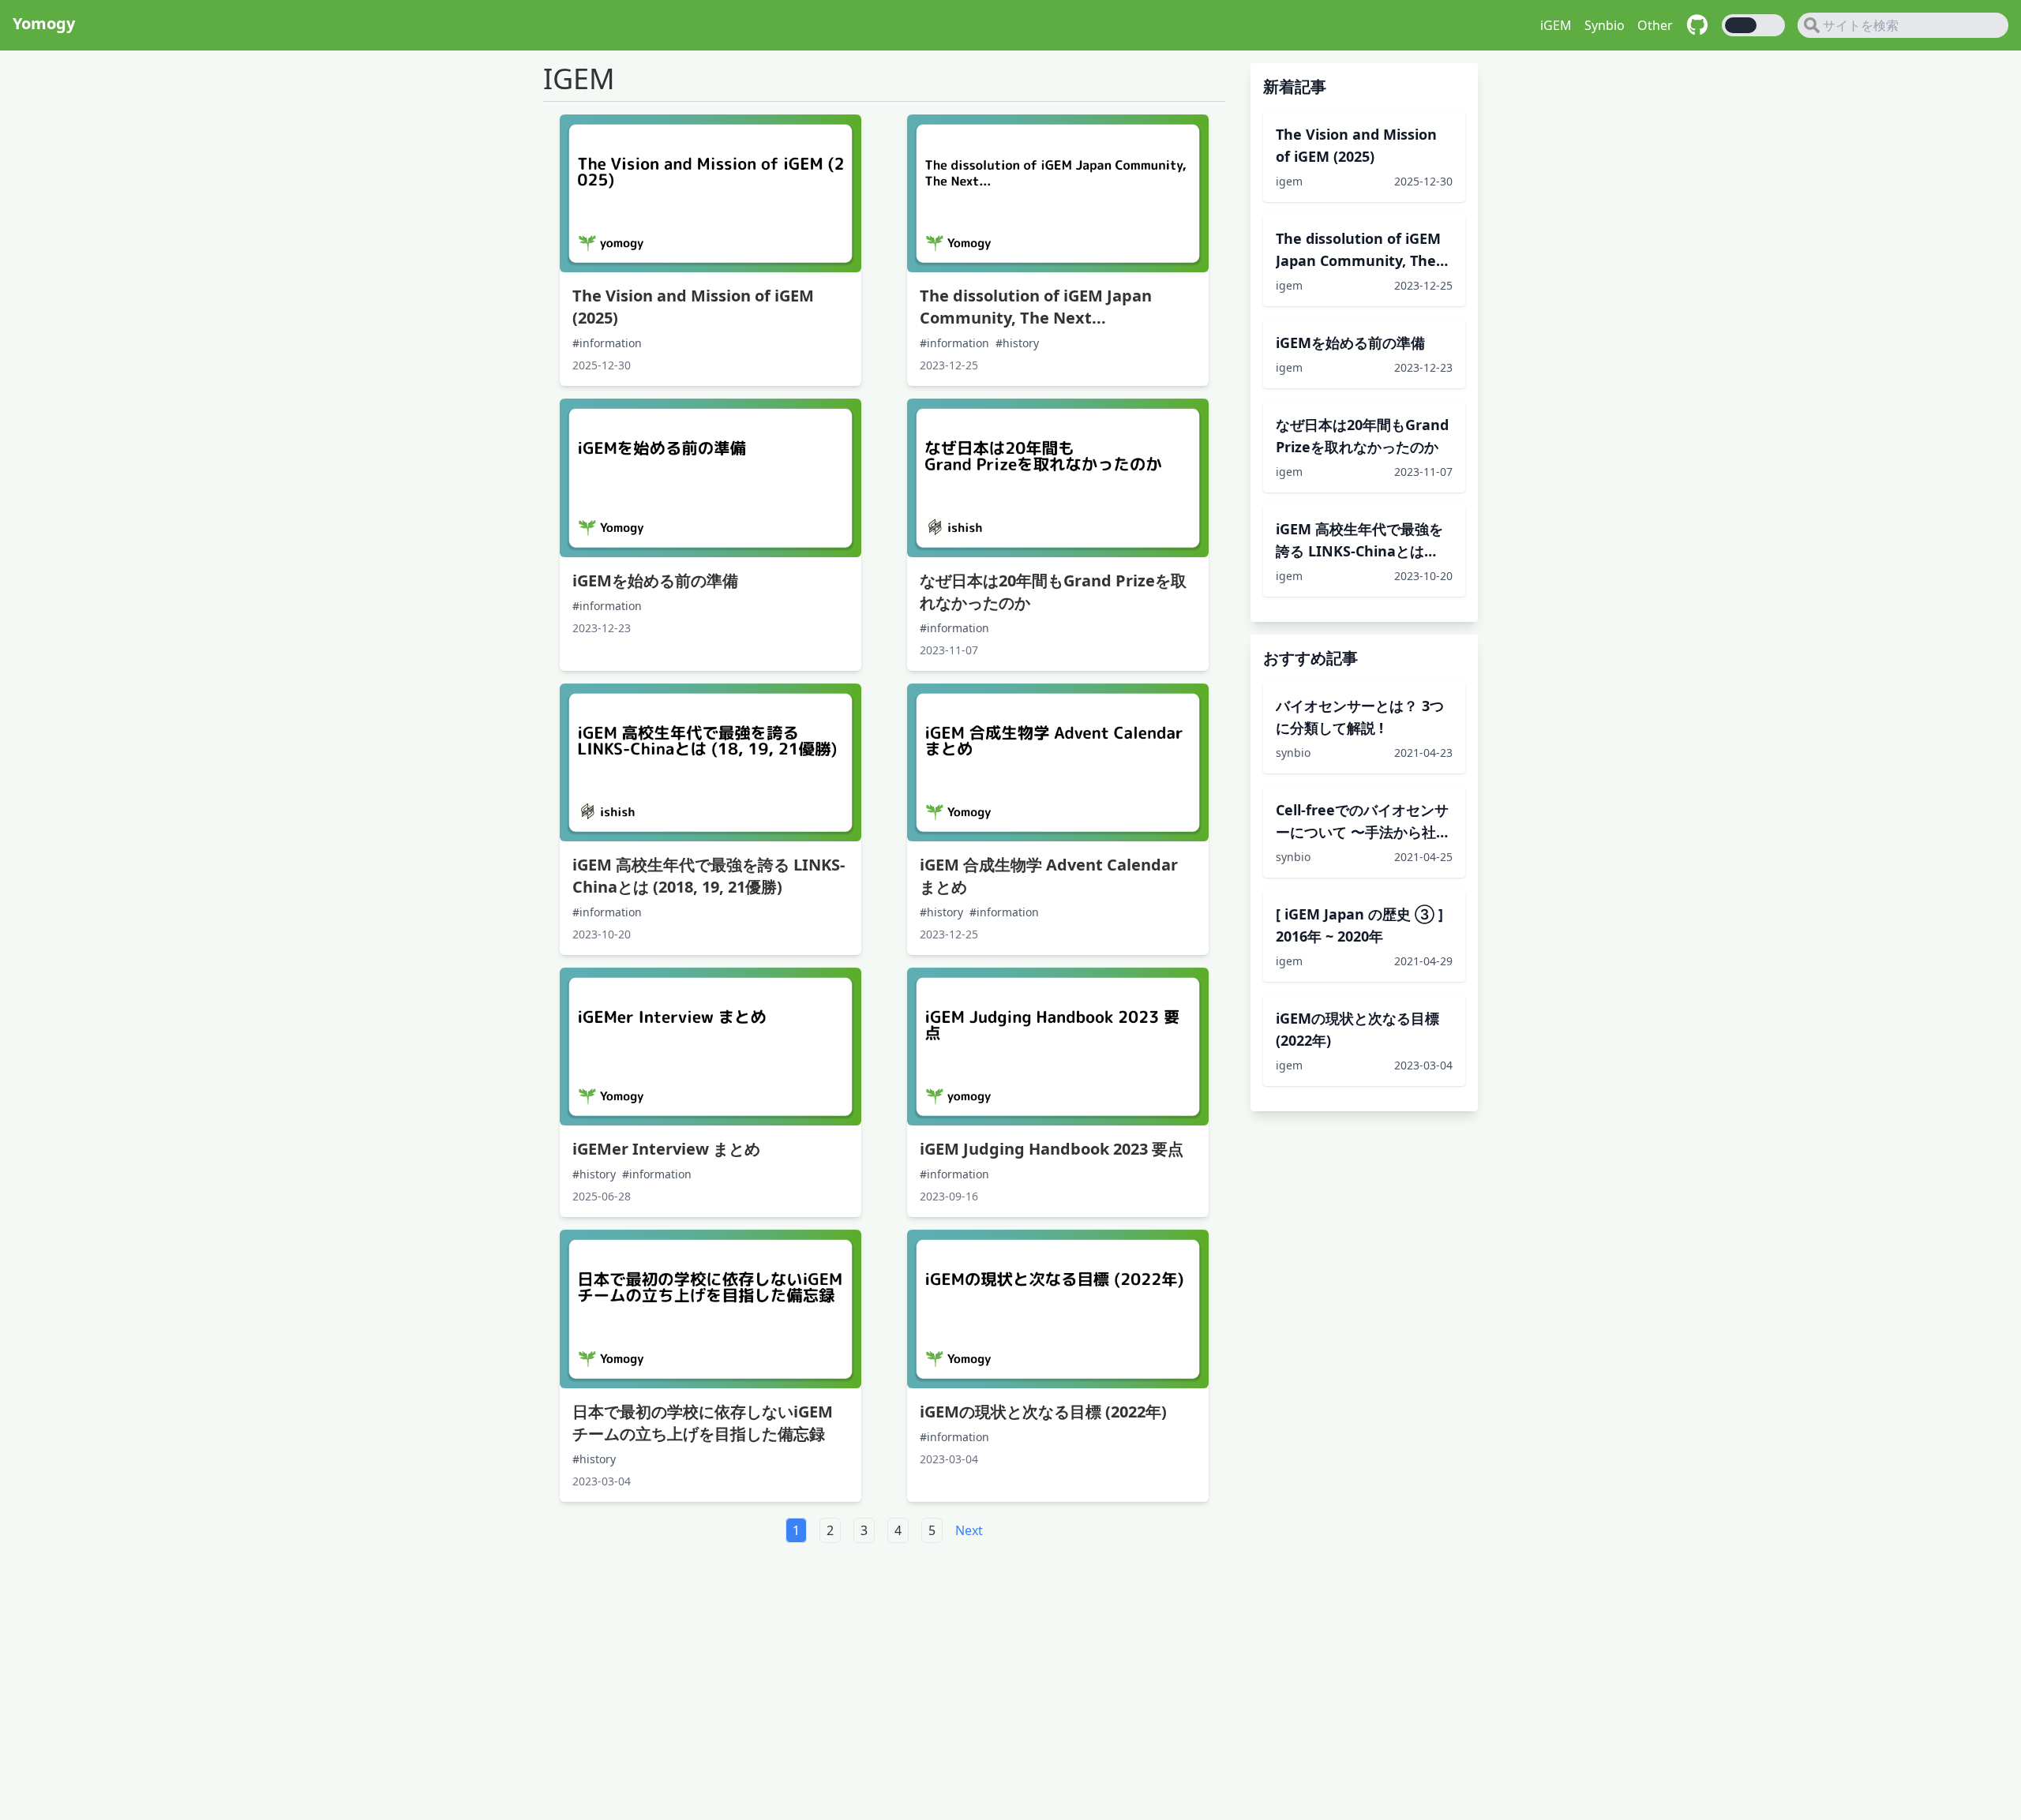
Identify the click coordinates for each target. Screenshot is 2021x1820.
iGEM (1556, 25)
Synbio (1605, 25)
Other (1655, 25)
